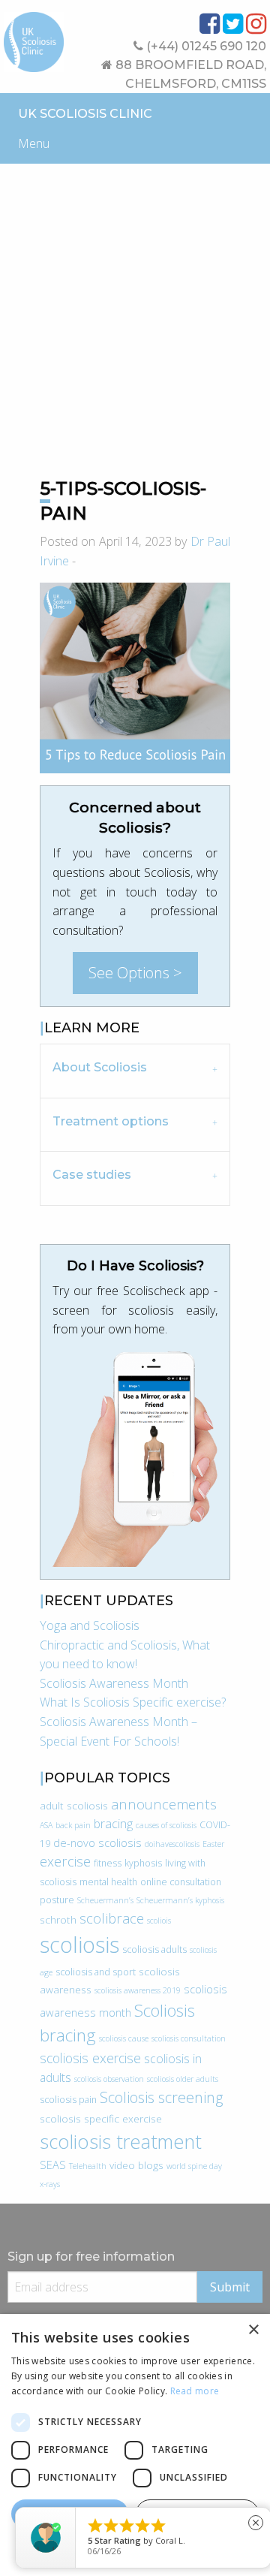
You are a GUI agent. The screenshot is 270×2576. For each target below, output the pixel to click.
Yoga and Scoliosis (90, 1625)
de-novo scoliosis (97, 1842)
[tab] (135, 1070)
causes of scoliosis (166, 1825)
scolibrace (112, 1918)
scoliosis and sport (96, 1972)
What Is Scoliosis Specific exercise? (133, 1702)
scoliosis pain (68, 2100)
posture (57, 1900)
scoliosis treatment (121, 2141)
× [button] (253, 2330)
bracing (113, 1824)
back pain (73, 1825)
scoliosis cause (124, 2038)
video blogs (136, 2165)
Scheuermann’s (105, 1900)
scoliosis (79, 1945)
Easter (213, 1844)
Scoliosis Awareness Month (114, 1683)
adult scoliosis (74, 1805)
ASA (46, 1825)
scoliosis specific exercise (101, 2118)
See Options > (135, 973)
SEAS (53, 2165)
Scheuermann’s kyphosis (180, 1900)
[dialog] (135, 2445)
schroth (58, 1919)
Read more (195, 2391)
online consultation (181, 1882)
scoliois (159, 1921)
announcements (164, 1804)
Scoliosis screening (161, 2097)
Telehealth (88, 2166)
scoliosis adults (154, 1949)
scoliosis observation (109, 2079)
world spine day (194, 2166)
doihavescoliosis (172, 1844)
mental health (108, 1882)
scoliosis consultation (189, 2038)
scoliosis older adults (183, 2079)
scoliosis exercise (90, 2058)
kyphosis (143, 1863)
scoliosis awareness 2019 (138, 1990)
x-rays (50, 2184)
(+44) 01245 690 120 (205, 46)
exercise (65, 1861)
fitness (108, 1863)
